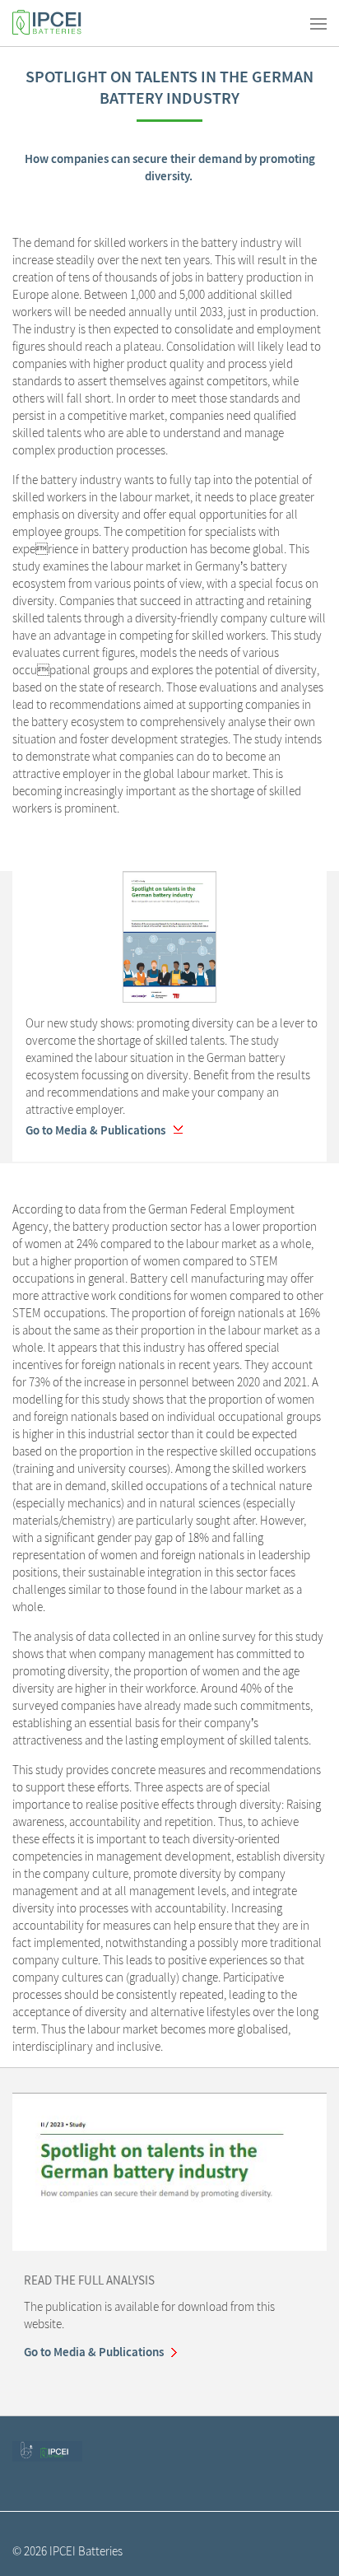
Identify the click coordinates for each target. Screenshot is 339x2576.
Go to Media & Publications (95, 1130)
